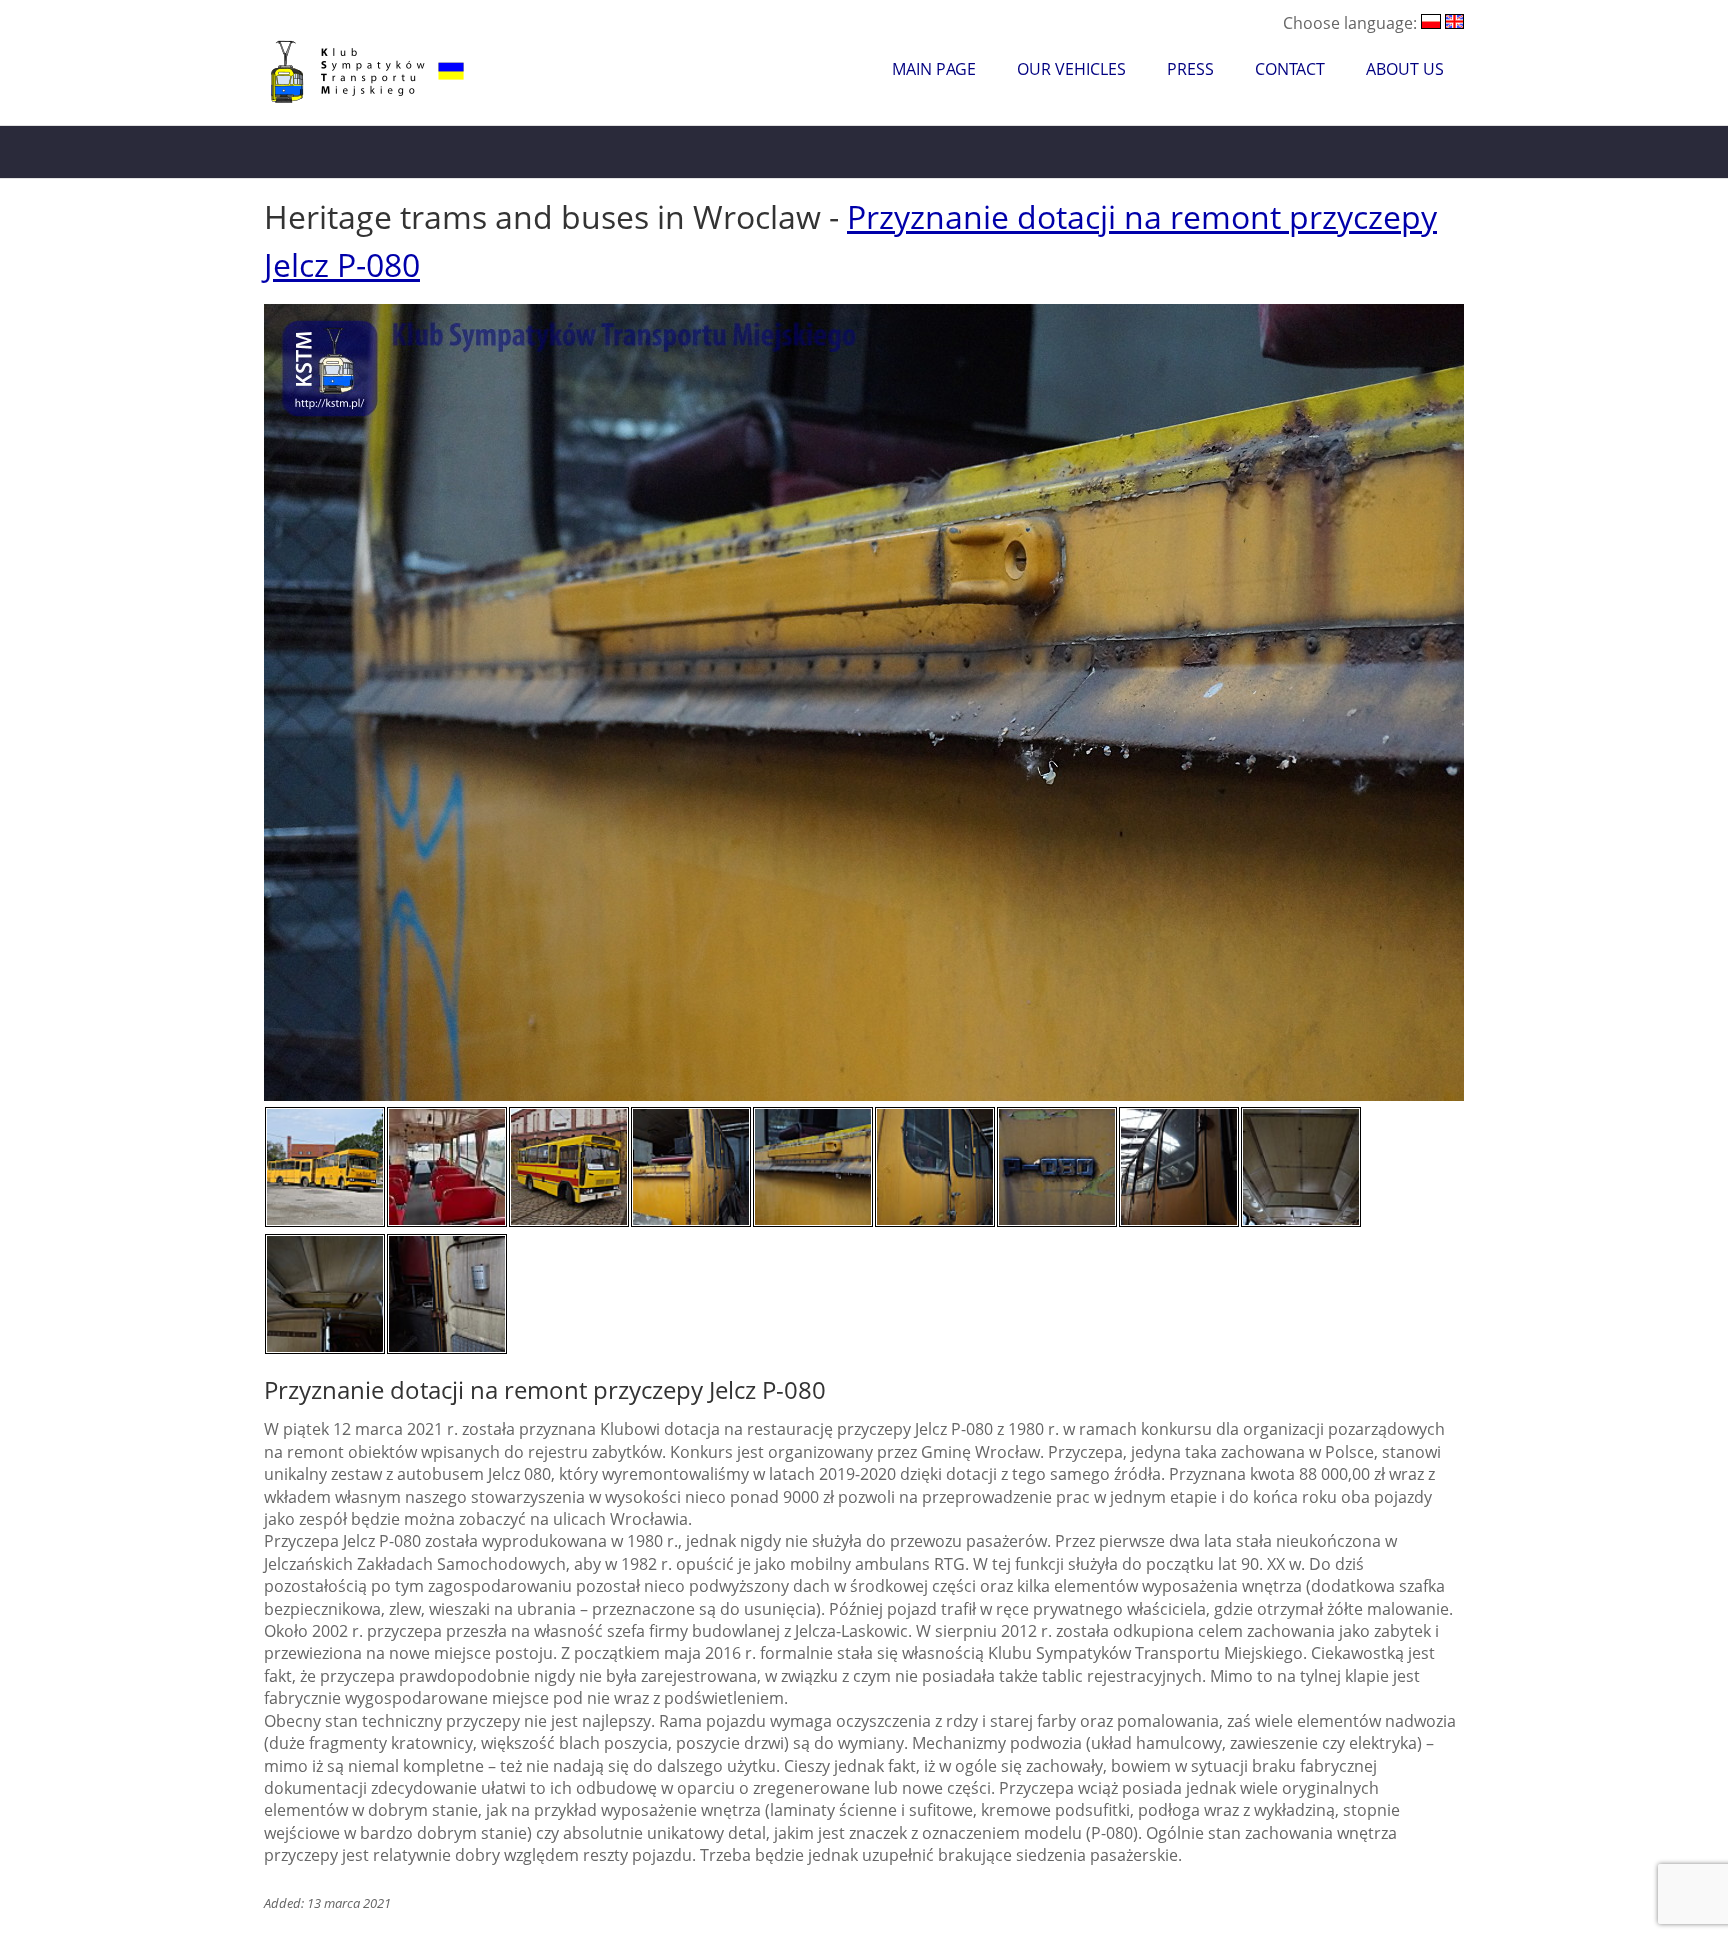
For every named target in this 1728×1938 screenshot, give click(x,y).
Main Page (934, 69)
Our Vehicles (1071, 69)
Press (1190, 69)
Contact (1290, 69)
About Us (1405, 69)
